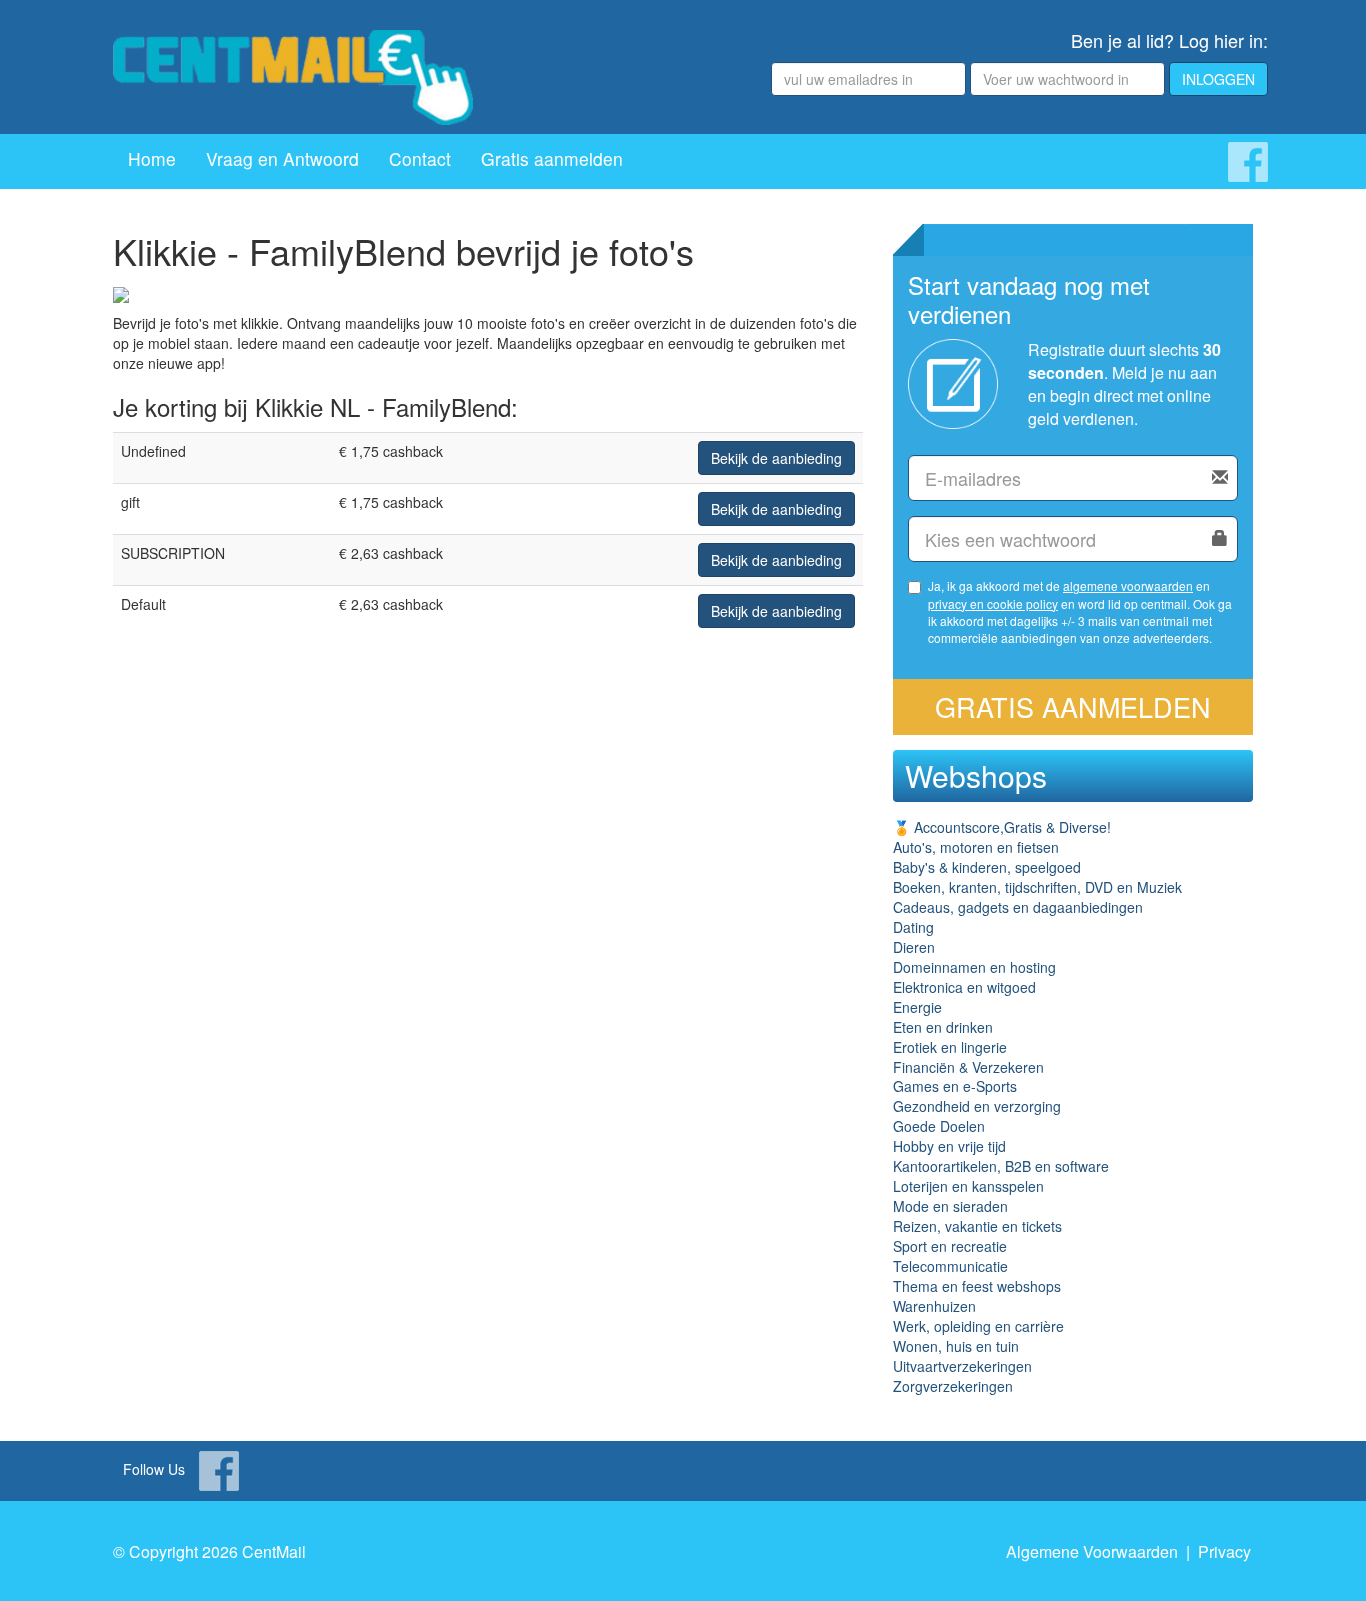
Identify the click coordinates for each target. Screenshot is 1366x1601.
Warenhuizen (934, 1306)
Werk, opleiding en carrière (978, 1326)
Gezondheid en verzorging (977, 1106)
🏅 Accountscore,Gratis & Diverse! (1002, 827)
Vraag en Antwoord (282, 158)
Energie (917, 1007)
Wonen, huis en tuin (956, 1346)
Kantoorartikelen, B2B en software (1001, 1166)
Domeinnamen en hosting (974, 967)
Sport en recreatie (950, 1246)
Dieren (914, 947)
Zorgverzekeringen (953, 1386)
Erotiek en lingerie (950, 1047)
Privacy (1224, 1551)
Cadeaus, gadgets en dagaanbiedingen (1018, 907)
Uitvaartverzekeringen (962, 1366)
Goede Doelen (939, 1126)
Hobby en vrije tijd (949, 1146)
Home (152, 158)
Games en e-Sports (955, 1086)
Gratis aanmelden (552, 158)
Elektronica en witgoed (964, 987)
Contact (420, 158)
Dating (913, 927)
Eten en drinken (943, 1027)
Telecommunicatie (950, 1266)
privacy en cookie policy (993, 603)
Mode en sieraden (950, 1206)
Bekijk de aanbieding (776, 458)
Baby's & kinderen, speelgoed (987, 867)
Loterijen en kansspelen (968, 1186)
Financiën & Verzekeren (968, 1067)
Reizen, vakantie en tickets (977, 1226)
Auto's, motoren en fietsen (976, 847)
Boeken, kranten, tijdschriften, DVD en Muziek (1037, 887)
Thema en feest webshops (977, 1286)
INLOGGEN (1218, 79)
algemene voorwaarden (1128, 585)
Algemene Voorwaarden (1092, 1551)
